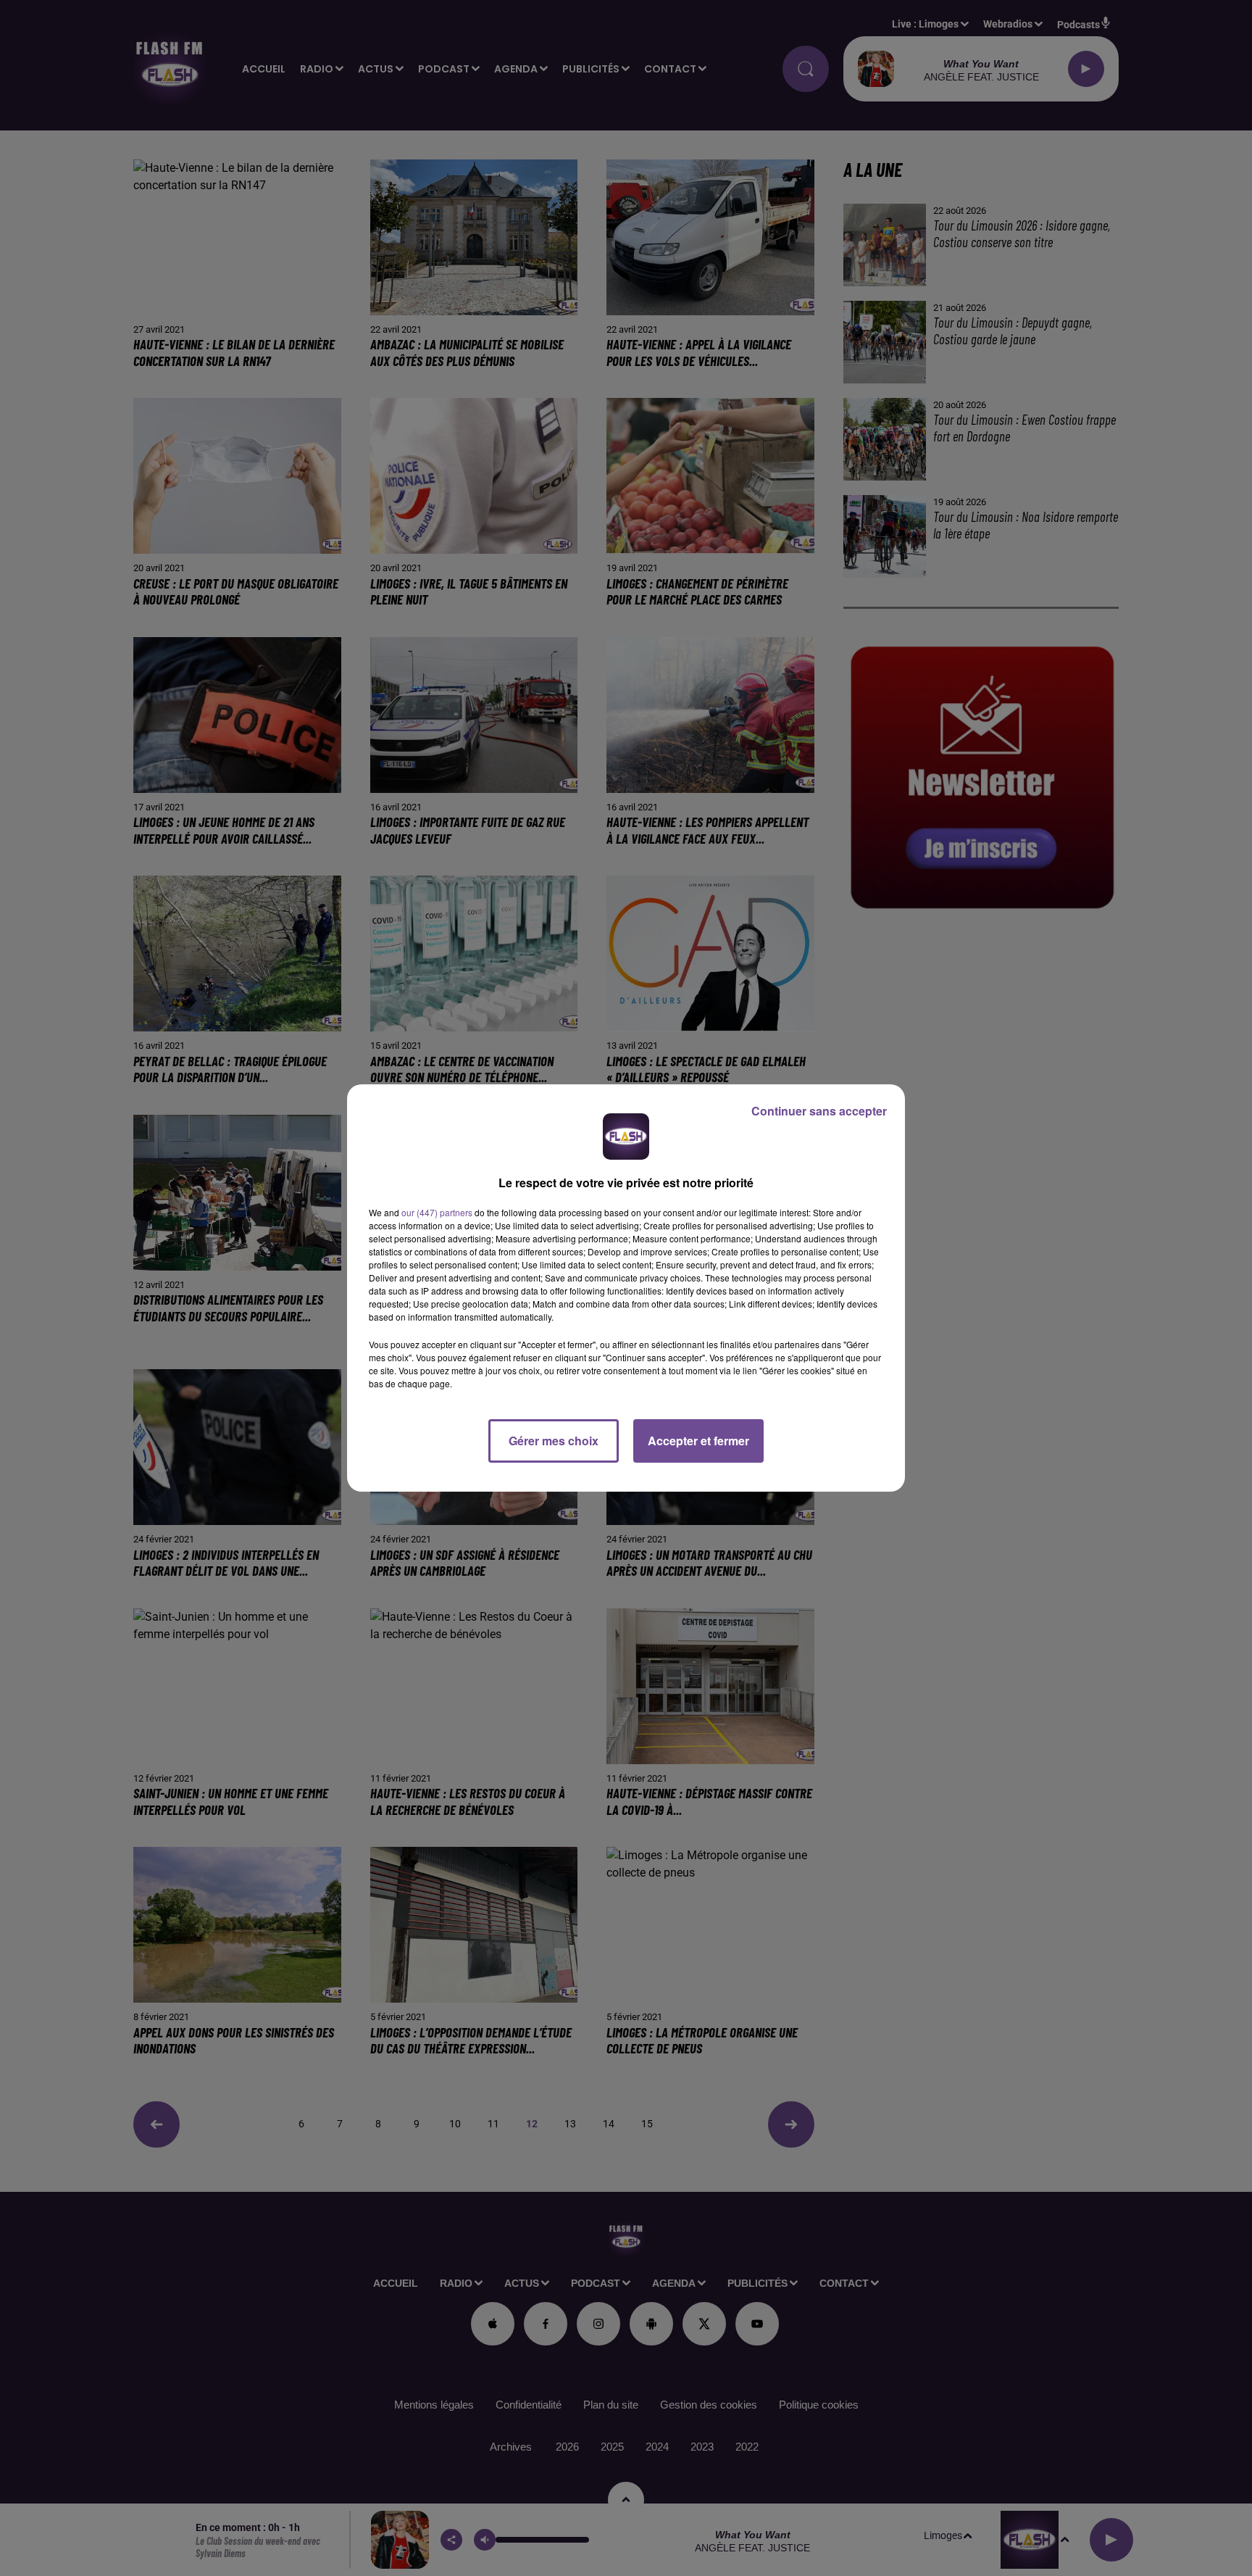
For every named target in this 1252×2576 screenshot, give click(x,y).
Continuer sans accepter (819, 1111)
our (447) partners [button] (437, 1212)
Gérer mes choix (554, 1441)
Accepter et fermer (698, 1441)
